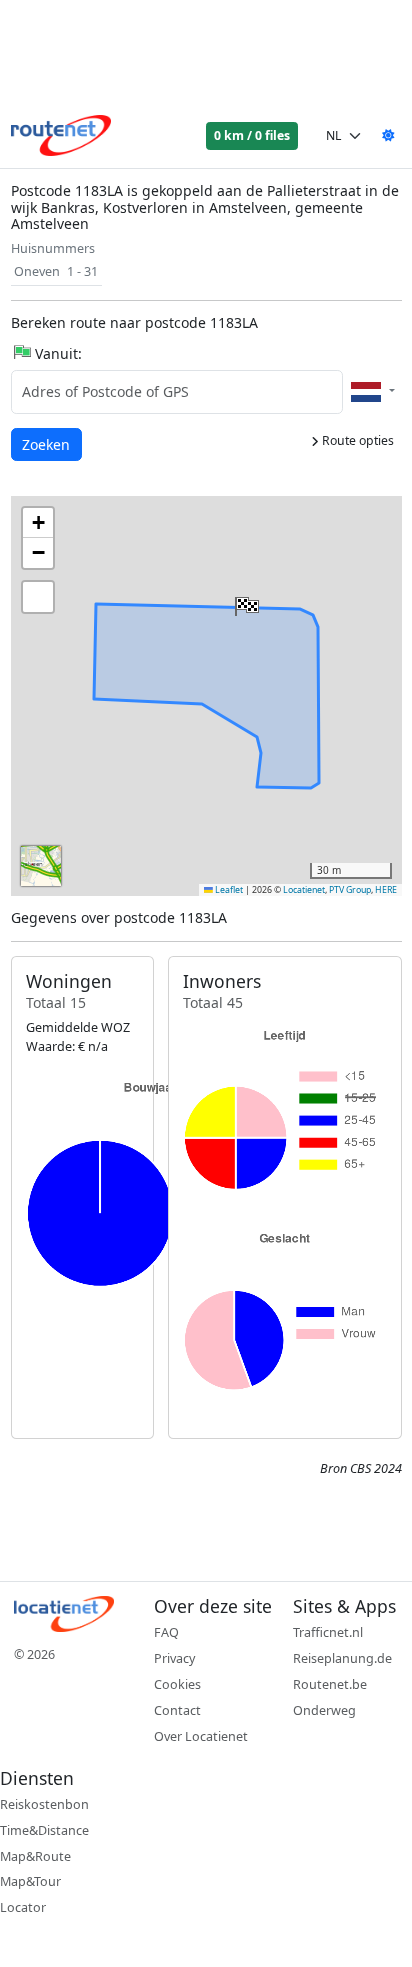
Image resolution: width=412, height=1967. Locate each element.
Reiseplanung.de (342, 1658)
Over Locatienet (201, 1736)
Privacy (174, 1658)
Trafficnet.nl (328, 1632)
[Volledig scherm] (38, 597)
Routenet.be (330, 1684)
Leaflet (228, 890)
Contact (177, 1710)
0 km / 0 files (252, 135)
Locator (23, 1907)
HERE (386, 890)
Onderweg (324, 1710)
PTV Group (350, 890)
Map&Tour (30, 1881)
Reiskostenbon (44, 1804)
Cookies (177, 1684)
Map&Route (35, 1856)
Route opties (356, 440)
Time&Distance (44, 1830)
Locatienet (304, 890)
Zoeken (47, 444)
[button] (245, 602)
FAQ (166, 1632)
